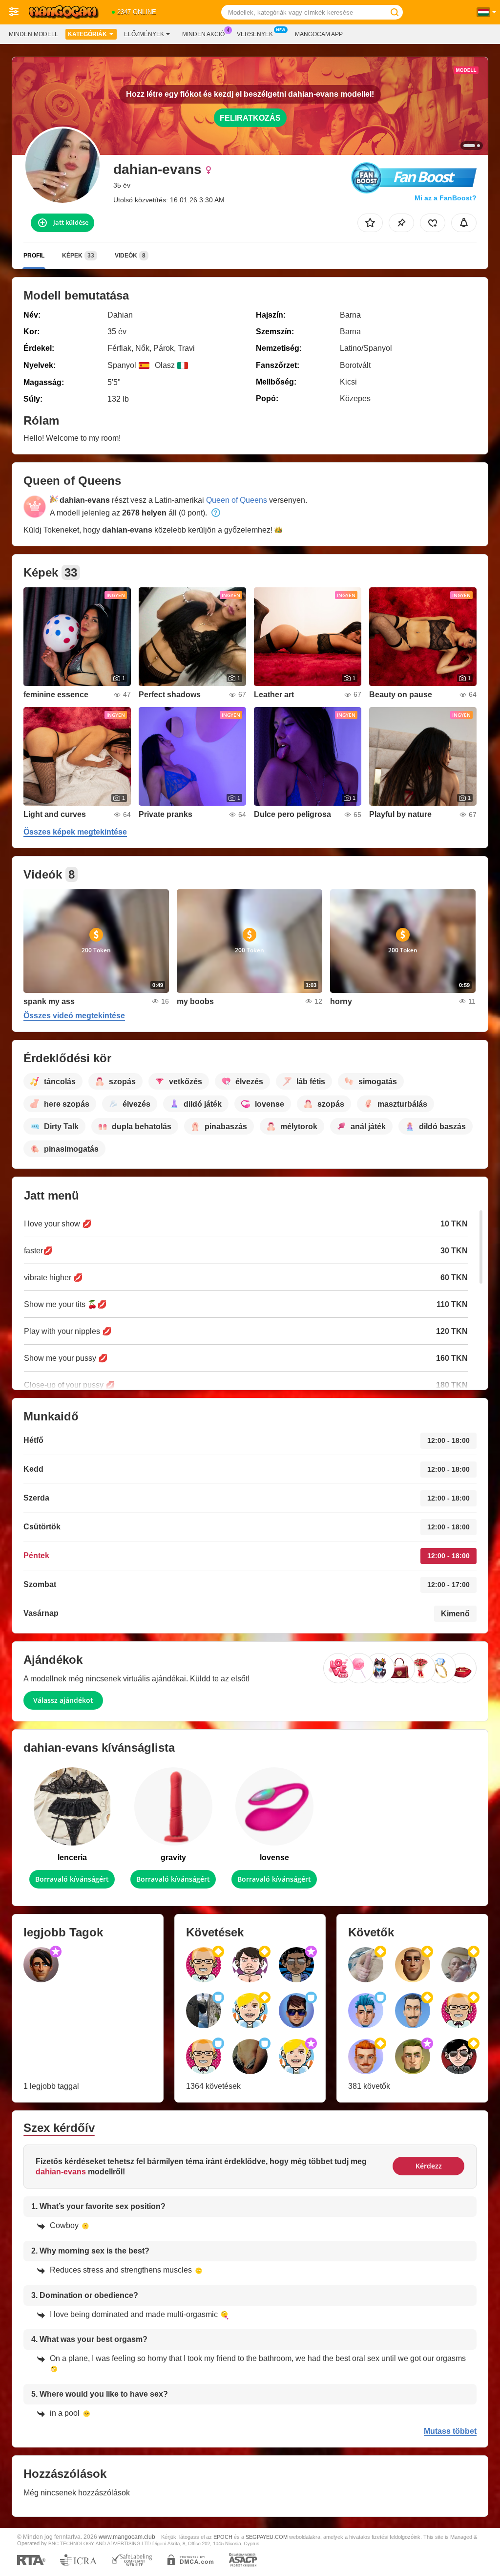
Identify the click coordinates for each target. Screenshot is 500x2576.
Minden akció (203, 34)
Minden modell (33, 34)
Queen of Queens (237, 500)
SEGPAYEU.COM (267, 2537)
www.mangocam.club (127, 2537)
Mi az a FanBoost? (446, 198)
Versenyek (255, 34)
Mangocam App (319, 34)
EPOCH (223, 2537)
